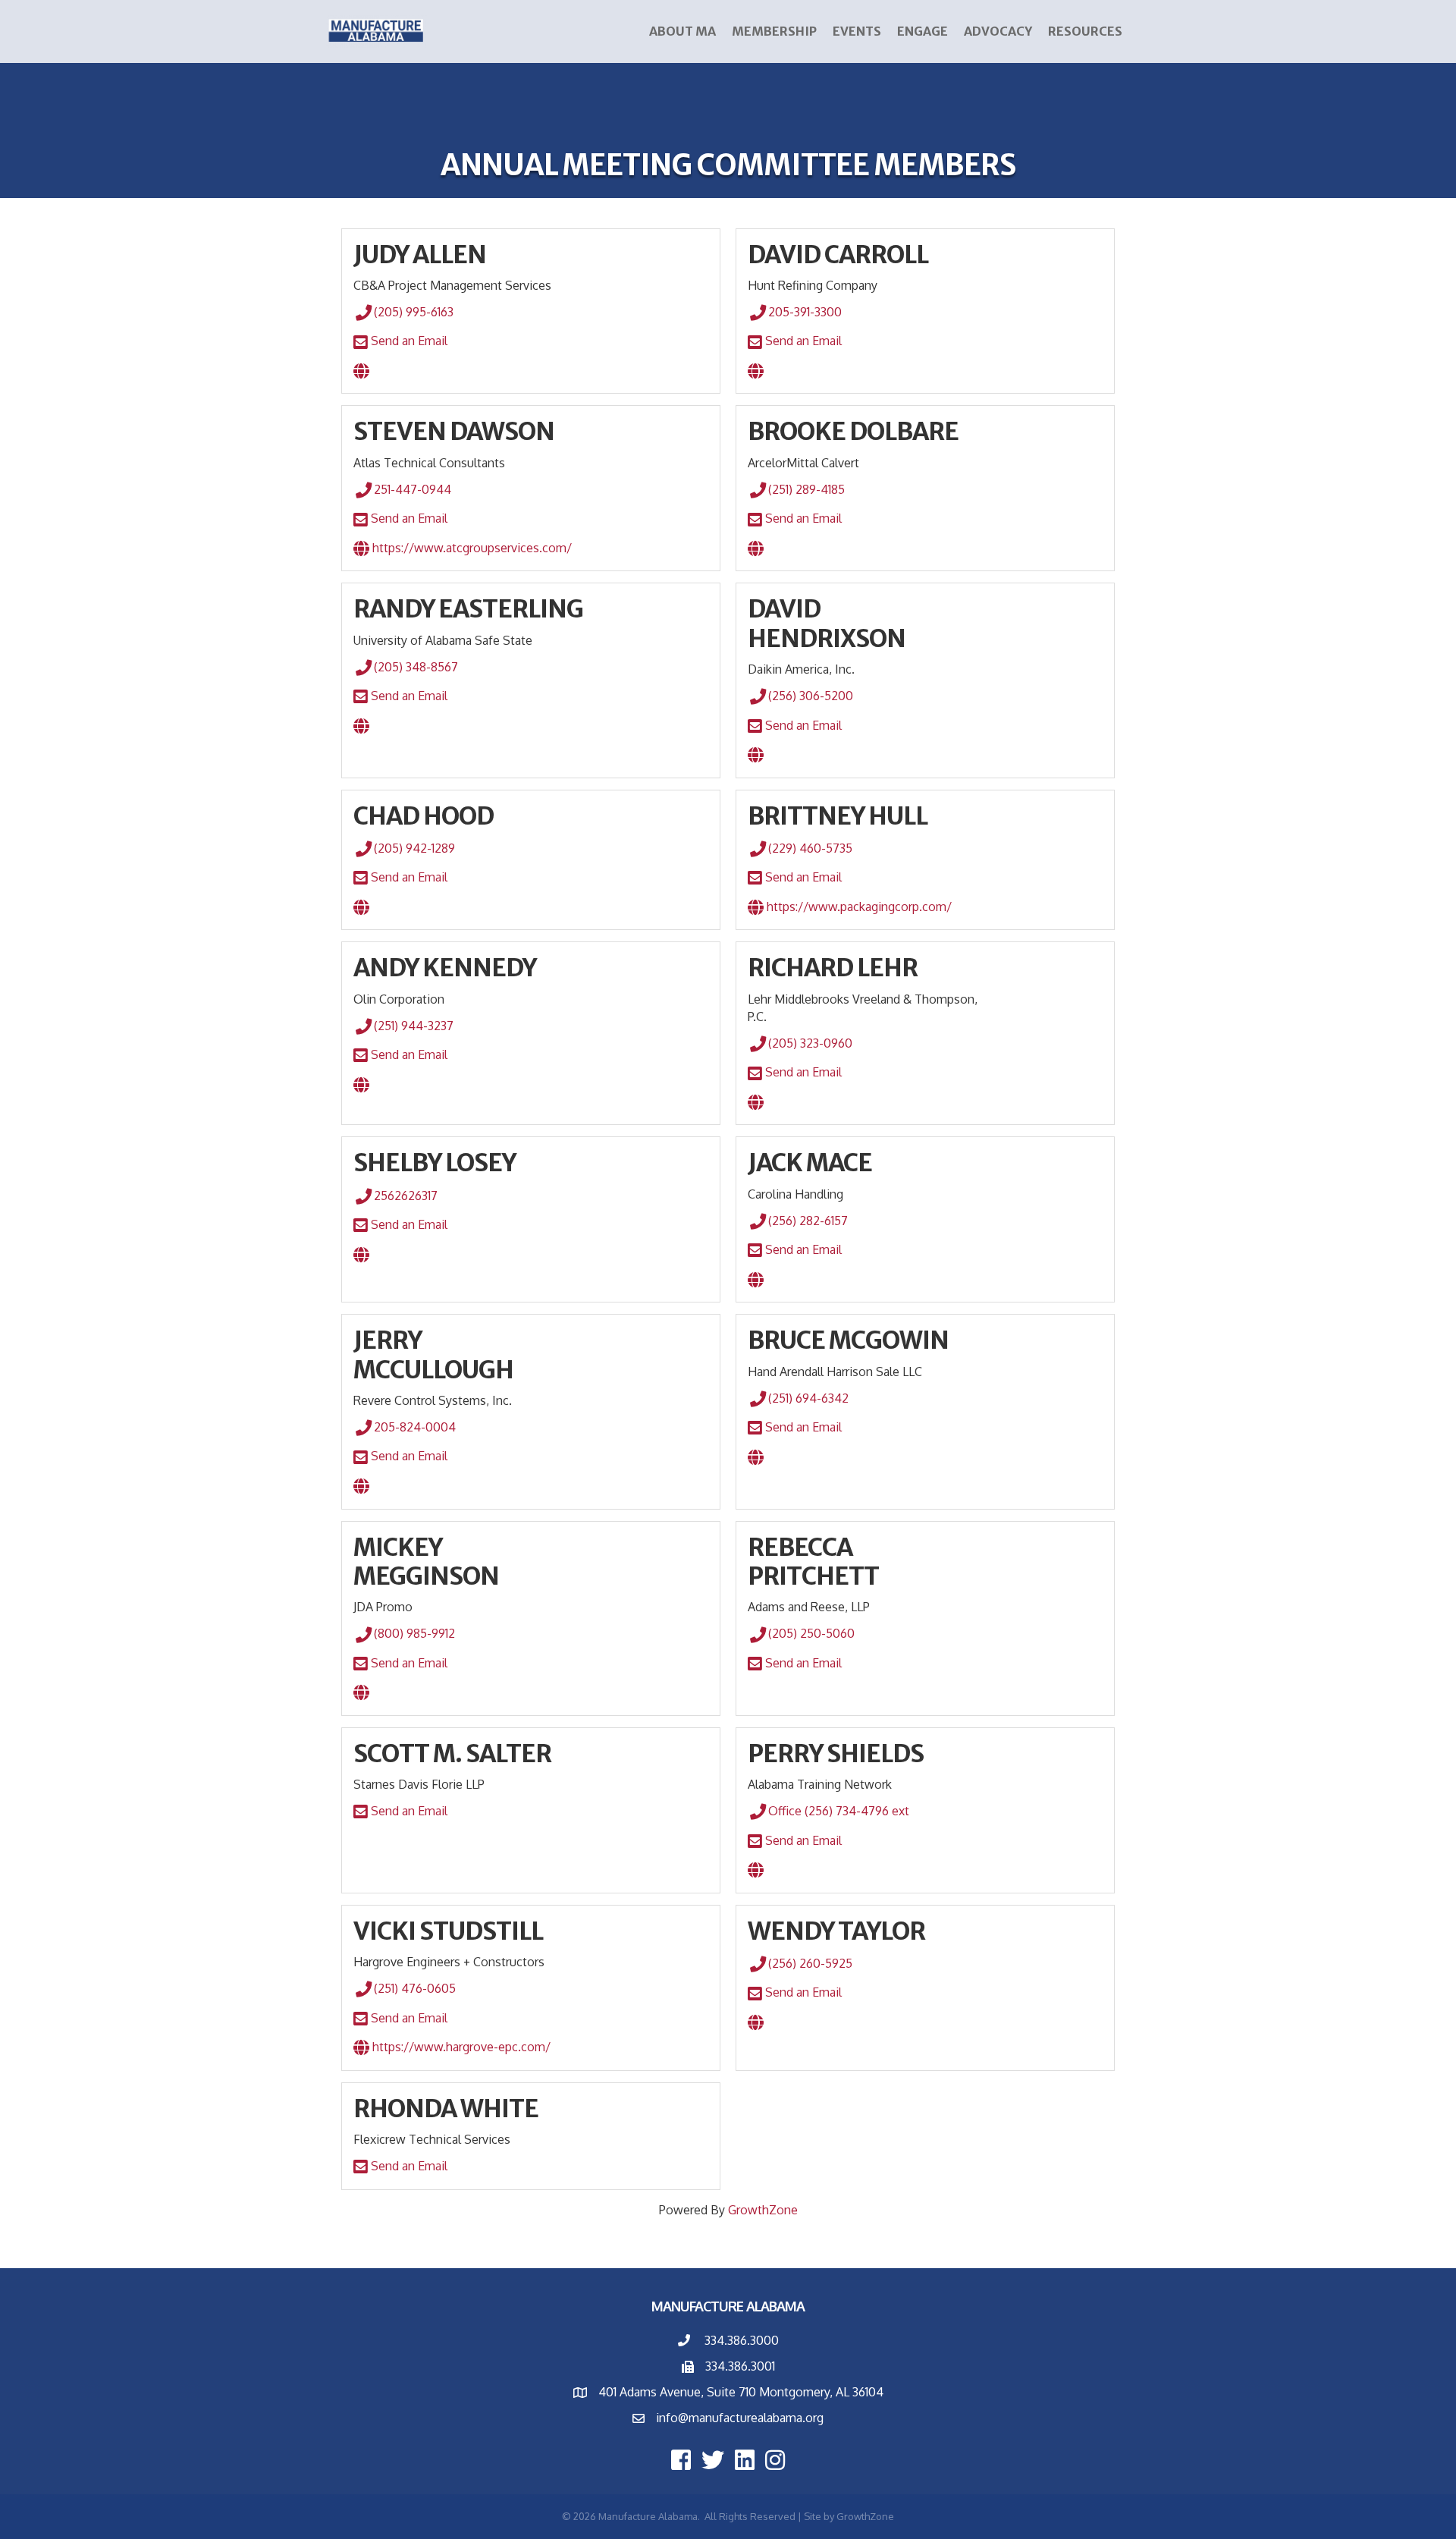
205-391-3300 (805, 312)
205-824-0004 (415, 1427)
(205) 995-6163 (414, 312)
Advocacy (998, 31)
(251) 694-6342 (808, 1398)
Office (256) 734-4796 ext (839, 1811)
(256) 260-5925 (810, 1963)
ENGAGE (923, 31)
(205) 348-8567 (416, 667)
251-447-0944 (413, 489)
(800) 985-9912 (414, 1633)
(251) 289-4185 (806, 489)
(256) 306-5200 (811, 696)
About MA (682, 31)
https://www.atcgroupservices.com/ (471, 548)
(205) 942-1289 (414, 848)
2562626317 (406, 1196)
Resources (1085, 31)
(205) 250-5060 (811, 1633)
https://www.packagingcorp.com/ (858, 907)
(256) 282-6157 (808, 1221)
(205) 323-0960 (810, 1043)
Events (857, 31)
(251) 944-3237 (414, 1026)
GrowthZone (763, 2210)
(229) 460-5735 (810, 848)
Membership (774, 31)
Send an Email (408, 341)
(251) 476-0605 (415, 1988)
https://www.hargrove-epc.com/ (460, 2047)
